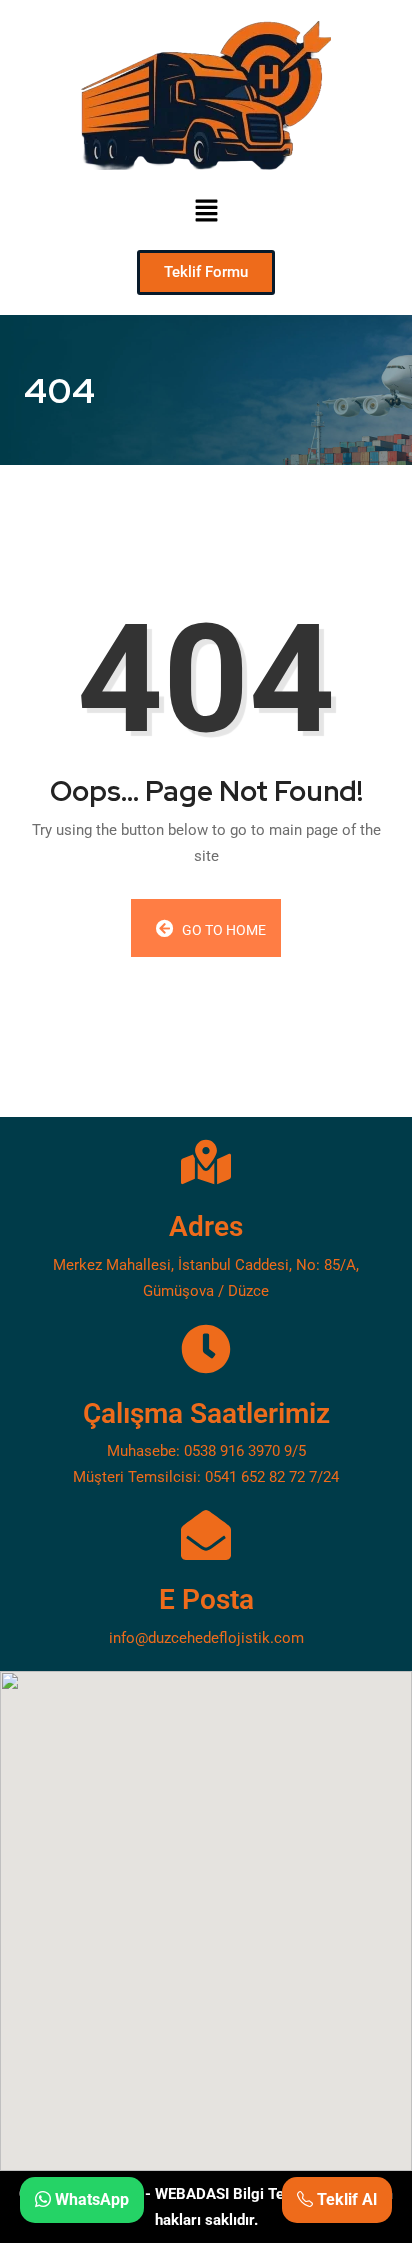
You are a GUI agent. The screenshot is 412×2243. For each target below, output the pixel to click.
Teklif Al (345, 2199)
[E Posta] (206, 1535)
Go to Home (222, 930)
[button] (206, 210)
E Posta (206, 1599)
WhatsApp (90, 2199)
